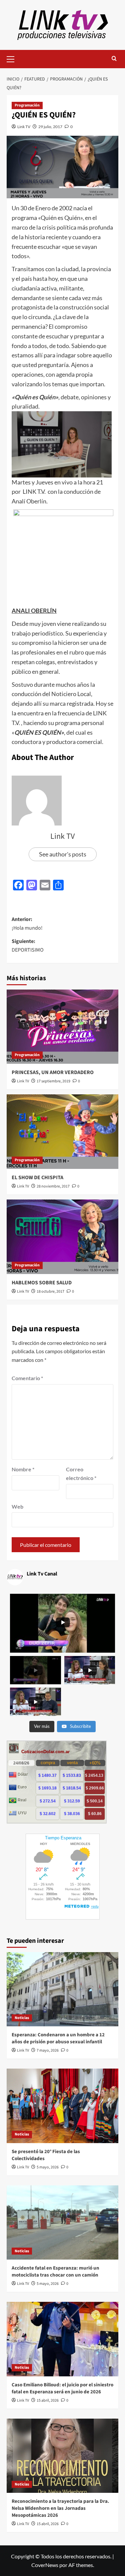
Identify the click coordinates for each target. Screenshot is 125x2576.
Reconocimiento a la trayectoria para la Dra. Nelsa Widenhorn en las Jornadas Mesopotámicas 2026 (60, 2508)
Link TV (24, 127)
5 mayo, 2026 (48, 2167)
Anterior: (27, 924)
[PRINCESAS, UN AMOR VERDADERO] (62, 1027)
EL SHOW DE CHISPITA (37, 1178)
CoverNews (45, 2565)
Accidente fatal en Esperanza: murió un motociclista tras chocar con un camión (55, 2272)
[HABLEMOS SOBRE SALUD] (62, 1237)
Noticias (22, 2018)
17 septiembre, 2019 (53, 1081)
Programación (27, 105)
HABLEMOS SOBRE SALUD (42, 1283)
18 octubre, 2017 (50, 1291)
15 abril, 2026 (48, 2400)
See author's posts (63, 854)
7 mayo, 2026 (48, 2050)
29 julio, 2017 (50, 127)
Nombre (23, 1469)
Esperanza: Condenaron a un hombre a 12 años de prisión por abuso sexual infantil (58, 2038)
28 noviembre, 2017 (53, 1186)
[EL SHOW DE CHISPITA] (62, 1131)
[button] (13, 58)
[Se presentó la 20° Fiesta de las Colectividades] (62, 2106)
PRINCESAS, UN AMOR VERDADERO (53, 1072)
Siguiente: (28, 946)
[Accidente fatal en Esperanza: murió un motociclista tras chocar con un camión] (62, 2222)
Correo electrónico (81, 1473)
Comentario (27, 1378)
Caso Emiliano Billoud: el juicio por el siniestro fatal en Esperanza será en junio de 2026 (62, 2388)
